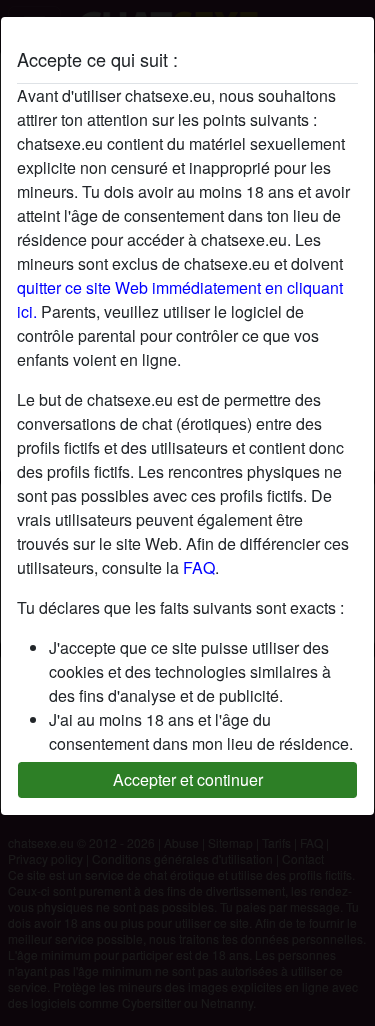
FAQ (199, 567)
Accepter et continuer (188, 779)
